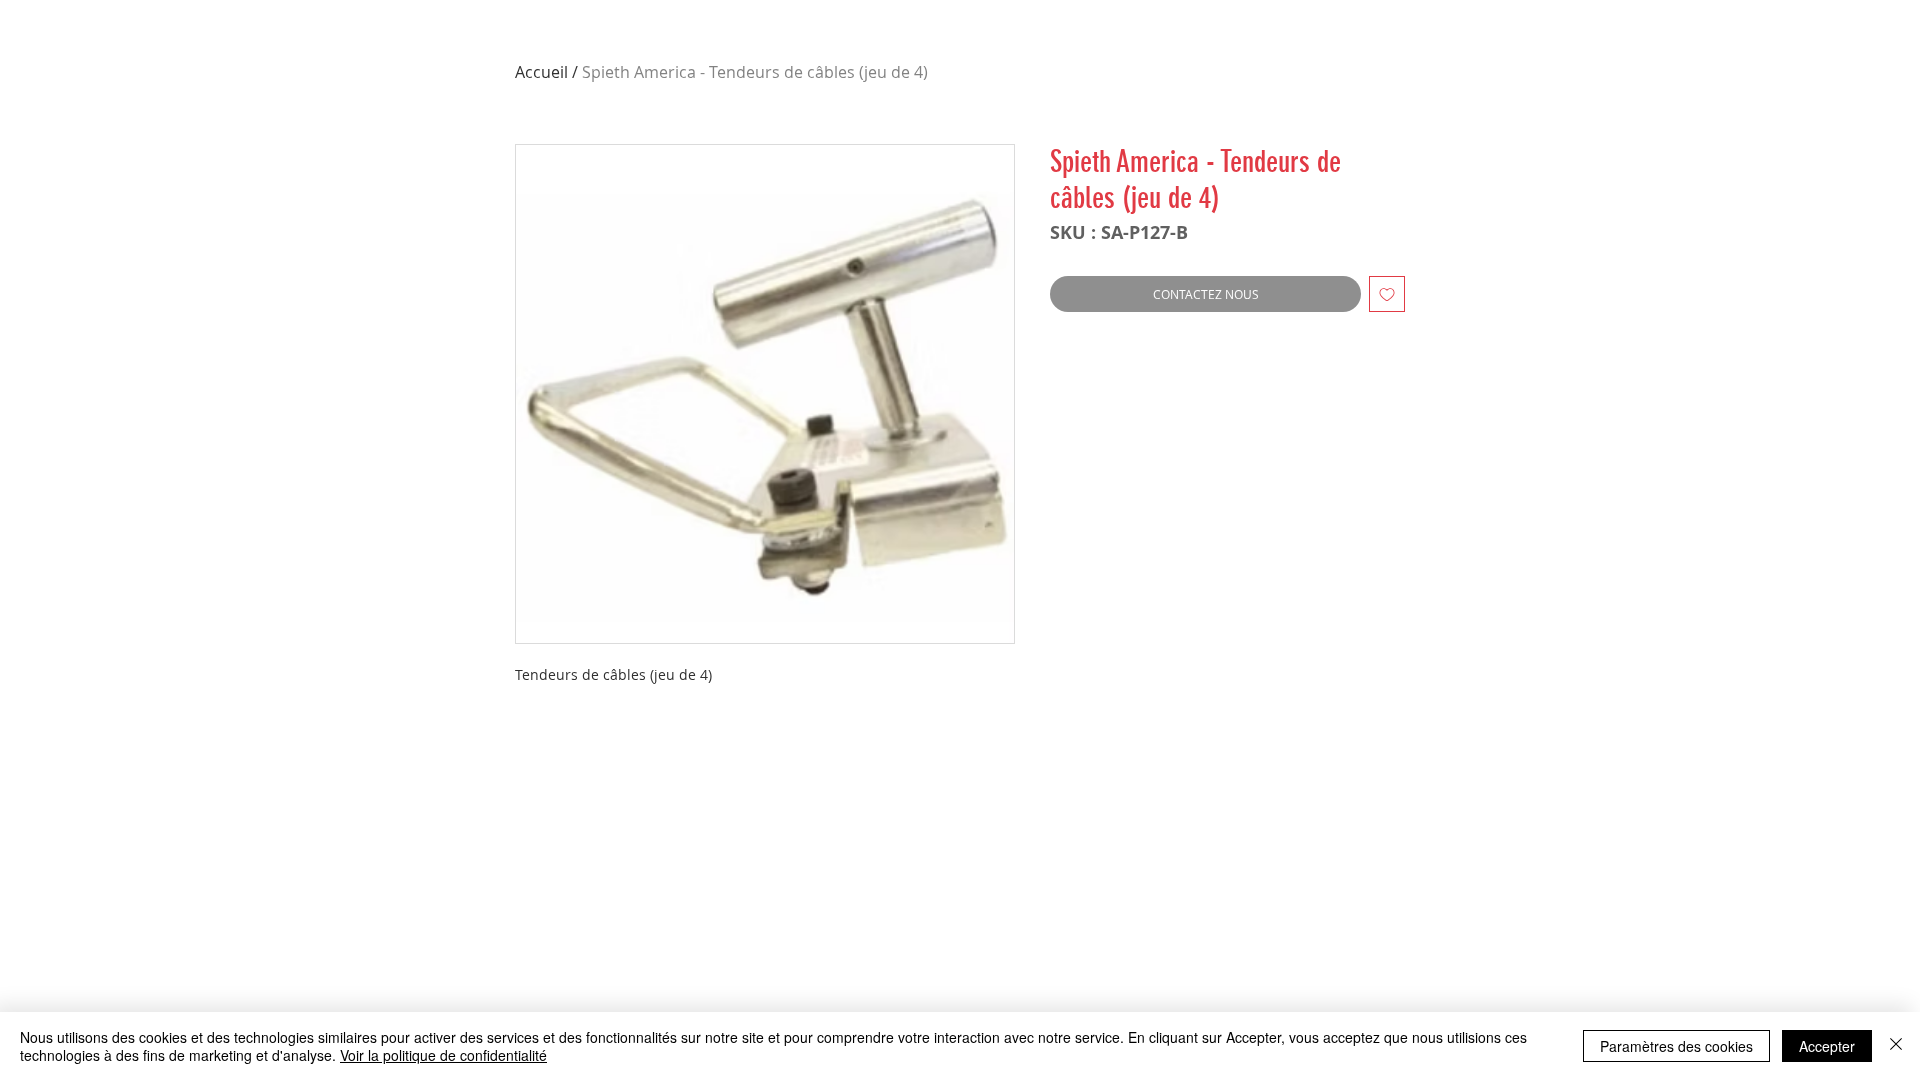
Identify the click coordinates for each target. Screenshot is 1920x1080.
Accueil (541, 72)
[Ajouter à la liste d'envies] (1387, 294)
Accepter (1827, 1046)
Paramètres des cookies (1676, 1046)
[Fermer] (1896, 1046)
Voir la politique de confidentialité (443, 1055)
